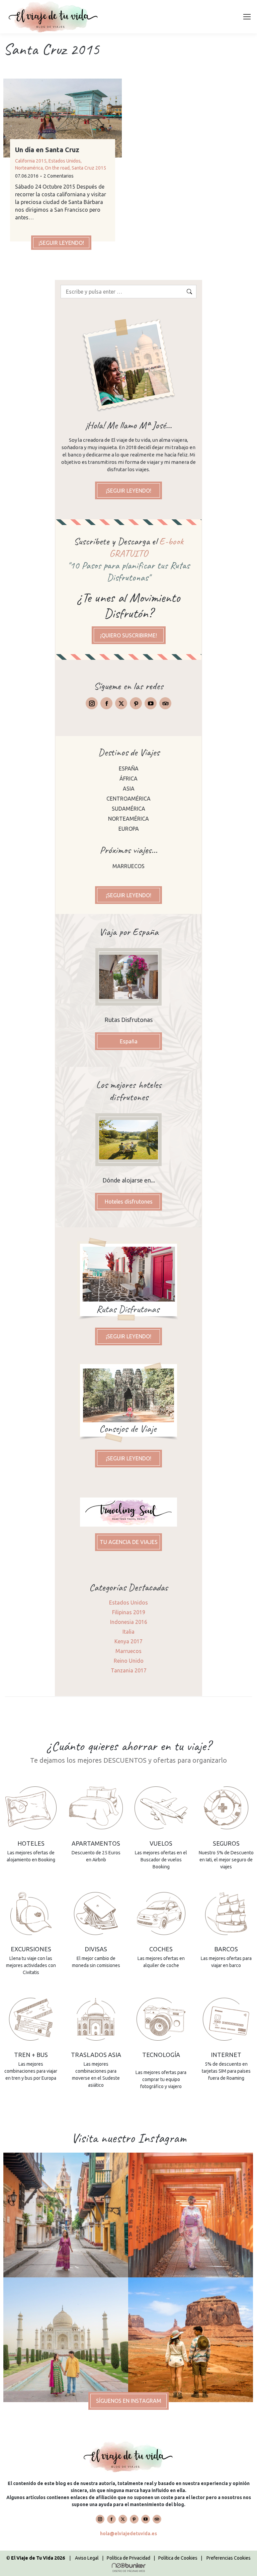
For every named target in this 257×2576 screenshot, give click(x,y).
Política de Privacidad (128, 2558)
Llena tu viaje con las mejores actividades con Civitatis (31, 1965)
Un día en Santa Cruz (47, 150)
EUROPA (129, 829)
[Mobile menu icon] (247, 17)
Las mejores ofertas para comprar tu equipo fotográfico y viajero (161, 2079)
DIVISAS (96, 1949)
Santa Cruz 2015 (89, 168)
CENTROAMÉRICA (128, 799)
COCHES (161, 1949)
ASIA (129, 789)
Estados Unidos (65, 161)
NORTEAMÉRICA (128, 819)
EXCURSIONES (31, 1949)
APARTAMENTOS (96, 1843)
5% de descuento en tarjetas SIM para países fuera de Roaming (226, 2071)
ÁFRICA (128, 779)
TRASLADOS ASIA (96, 2055)
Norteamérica (29, 168)
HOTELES (31, 1843)
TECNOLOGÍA (161, 2055)
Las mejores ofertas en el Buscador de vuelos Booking (161, 1860)
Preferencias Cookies (229, 2558)
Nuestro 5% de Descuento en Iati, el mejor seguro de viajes (226, 1860)
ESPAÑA (129, 768)
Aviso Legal (87, 2558)
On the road (57, 168)
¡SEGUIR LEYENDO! (61, 243)
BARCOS (226, 1949)
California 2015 (31, 161)
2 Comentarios (59, 176)
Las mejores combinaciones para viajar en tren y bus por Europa (31, 2071)
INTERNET (226, 2055)
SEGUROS (226, 1843)
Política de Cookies (178, 2558)
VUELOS (161, 1843)
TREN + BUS (31, 2055)
